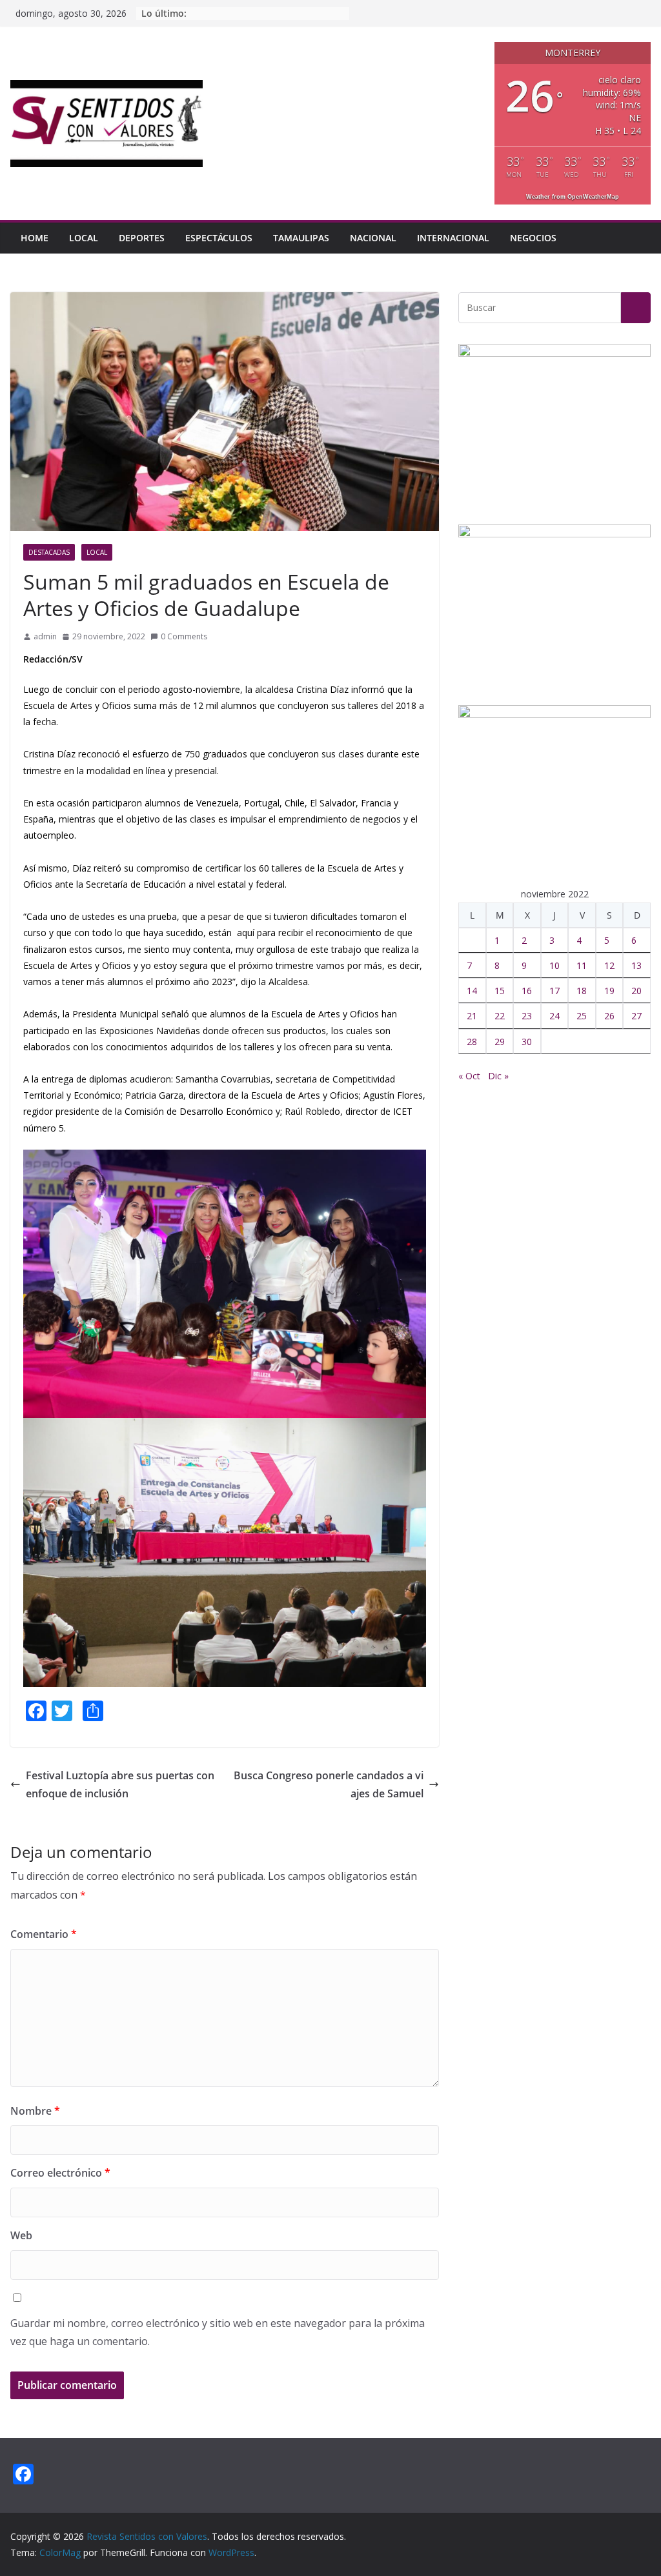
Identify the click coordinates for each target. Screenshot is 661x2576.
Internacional (453, 238)
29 (500, 1042)
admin (45, 636)
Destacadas (49, 552)
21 (472, 1016)
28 (472, 1042)
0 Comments (184, 636)
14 (472, 991)
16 (527, 991)
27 (636, 1016)
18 (582, 991)
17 (554, 991)
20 (636, 991)
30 (527, 1042)
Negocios (533, 238)
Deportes (142, 238)
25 (582, 1016)
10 (554, 965)
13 (636, 965)
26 (609, 1016)
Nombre (35, 2111)
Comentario (44, 1934)
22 (500, 1016)
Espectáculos (219, 238)
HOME (35, 238)
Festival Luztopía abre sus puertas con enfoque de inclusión (120, 1785)
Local (84, 238)
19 (609, 991)
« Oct (469, 1076)
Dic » (498, 1076)
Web (21, 2235)
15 (500, 991)
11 (582, 965)
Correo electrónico (60, 2173)
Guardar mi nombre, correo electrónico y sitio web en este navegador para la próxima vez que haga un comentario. (218, 2332)
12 (609, 965)
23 (527, 1016)
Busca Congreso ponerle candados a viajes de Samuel (329, 1785)
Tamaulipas (301, 238)
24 (554, 1016)
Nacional (373, 238)
